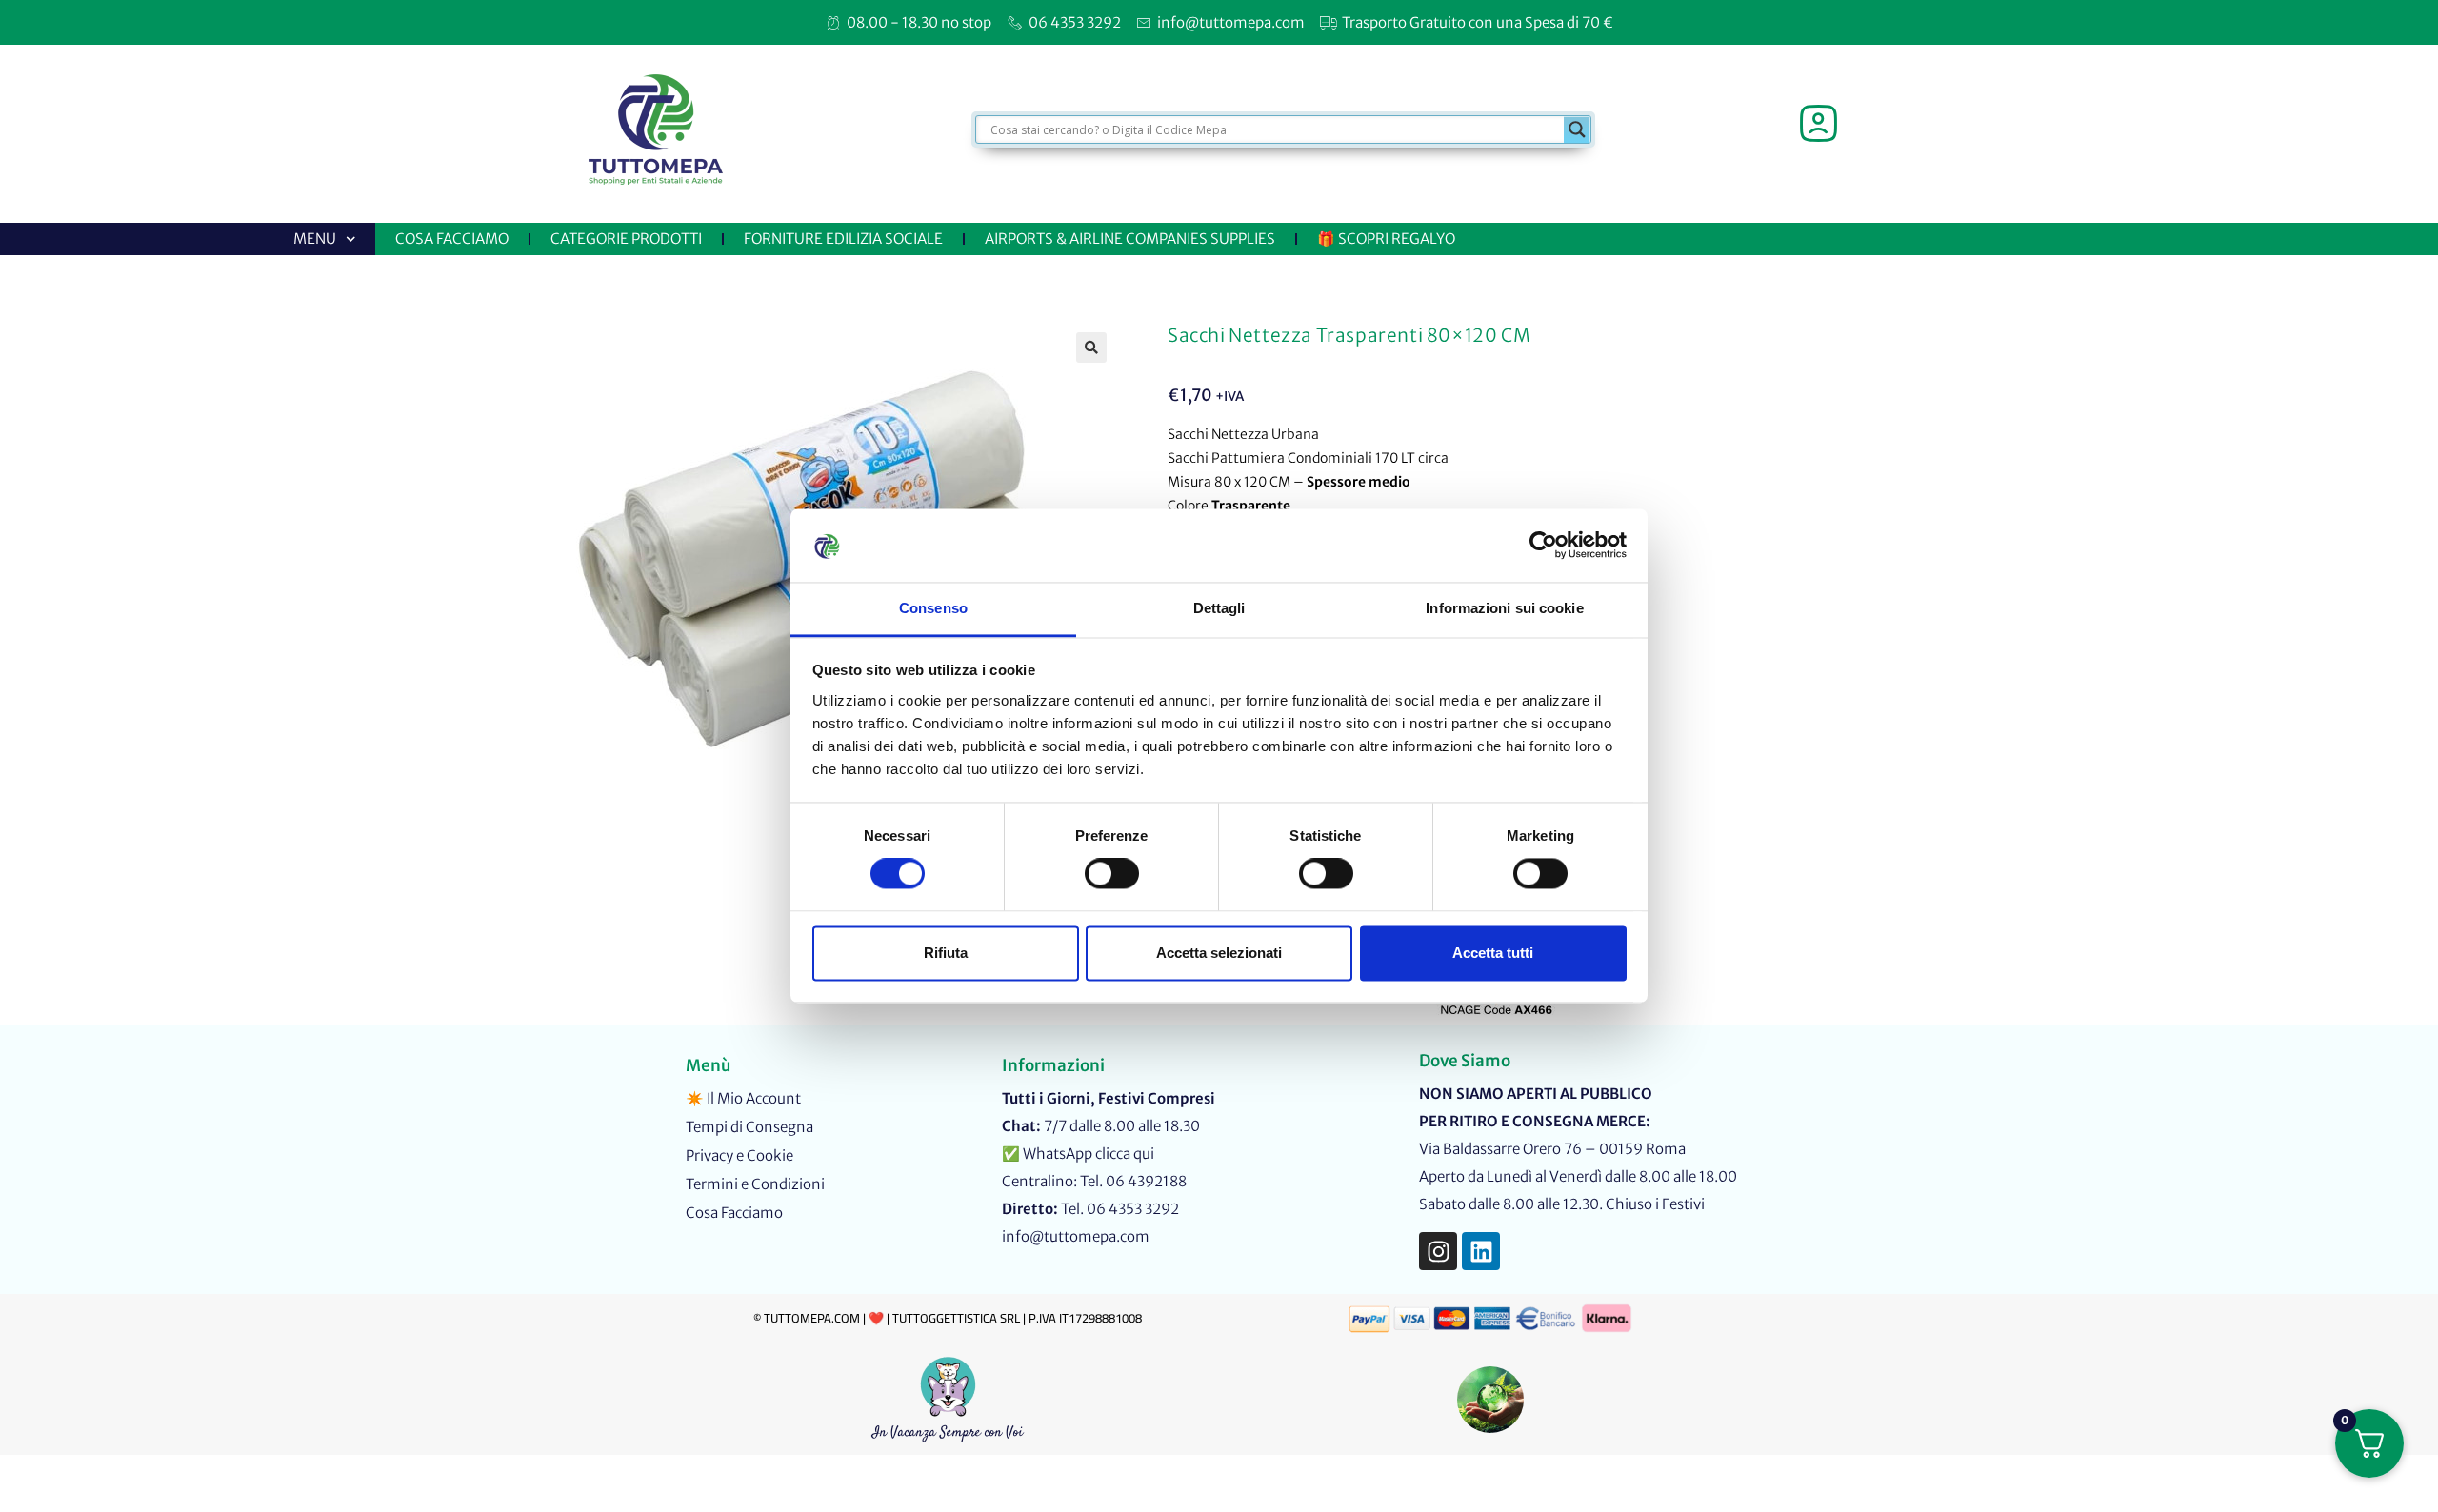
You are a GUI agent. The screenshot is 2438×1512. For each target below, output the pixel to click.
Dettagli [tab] (1219, 608)
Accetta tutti (1493, 953)
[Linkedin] (1481, 1251)
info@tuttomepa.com (1076, 1236)
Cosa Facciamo (452, 239)
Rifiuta (946, 953)
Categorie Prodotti (626, 239)
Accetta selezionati (1219, 953)
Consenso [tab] (933, 608)
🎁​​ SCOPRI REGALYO (1386, 239)
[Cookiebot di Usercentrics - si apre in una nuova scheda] (1543, 546)
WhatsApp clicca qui (1089, 1154)
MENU (315, 239)
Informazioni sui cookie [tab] (1504, 608)
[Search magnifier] (1577, 129)
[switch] (1112, 874)
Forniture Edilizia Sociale (843, 239)
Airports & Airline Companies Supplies (1130, 239)
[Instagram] (1438, 1251)
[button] (1091, 348)
